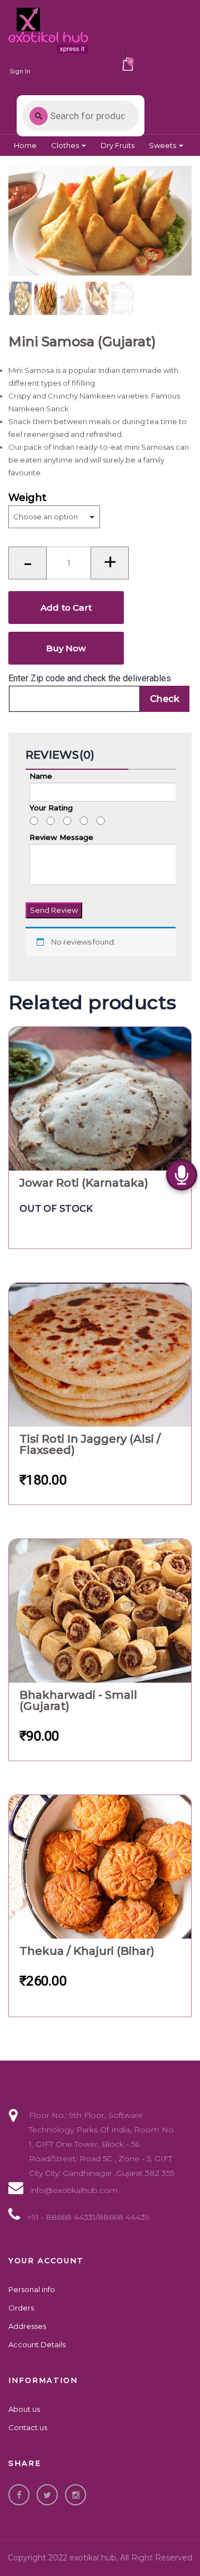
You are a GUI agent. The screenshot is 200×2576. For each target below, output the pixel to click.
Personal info (32, 2289)
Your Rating (51, 814)
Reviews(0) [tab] (60, 755)
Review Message (61, 837)
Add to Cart (66, 608)
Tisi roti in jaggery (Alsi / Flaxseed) (90, 1444)
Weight (27, 498)
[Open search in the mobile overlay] (81, 116)
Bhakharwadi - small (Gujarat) (78, 1700)
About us (24, 2409)
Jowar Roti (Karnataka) (84, 1183)
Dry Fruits (117, 145)
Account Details (37, 2344)
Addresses (27, 2326)
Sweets (163, 145)
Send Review (54, 910)
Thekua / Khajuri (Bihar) (87, 1951)
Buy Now (66, 648)
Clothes (66, 145)
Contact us (28, 2427)
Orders (21, 2308)
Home (25, 145)
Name (41, 776)
